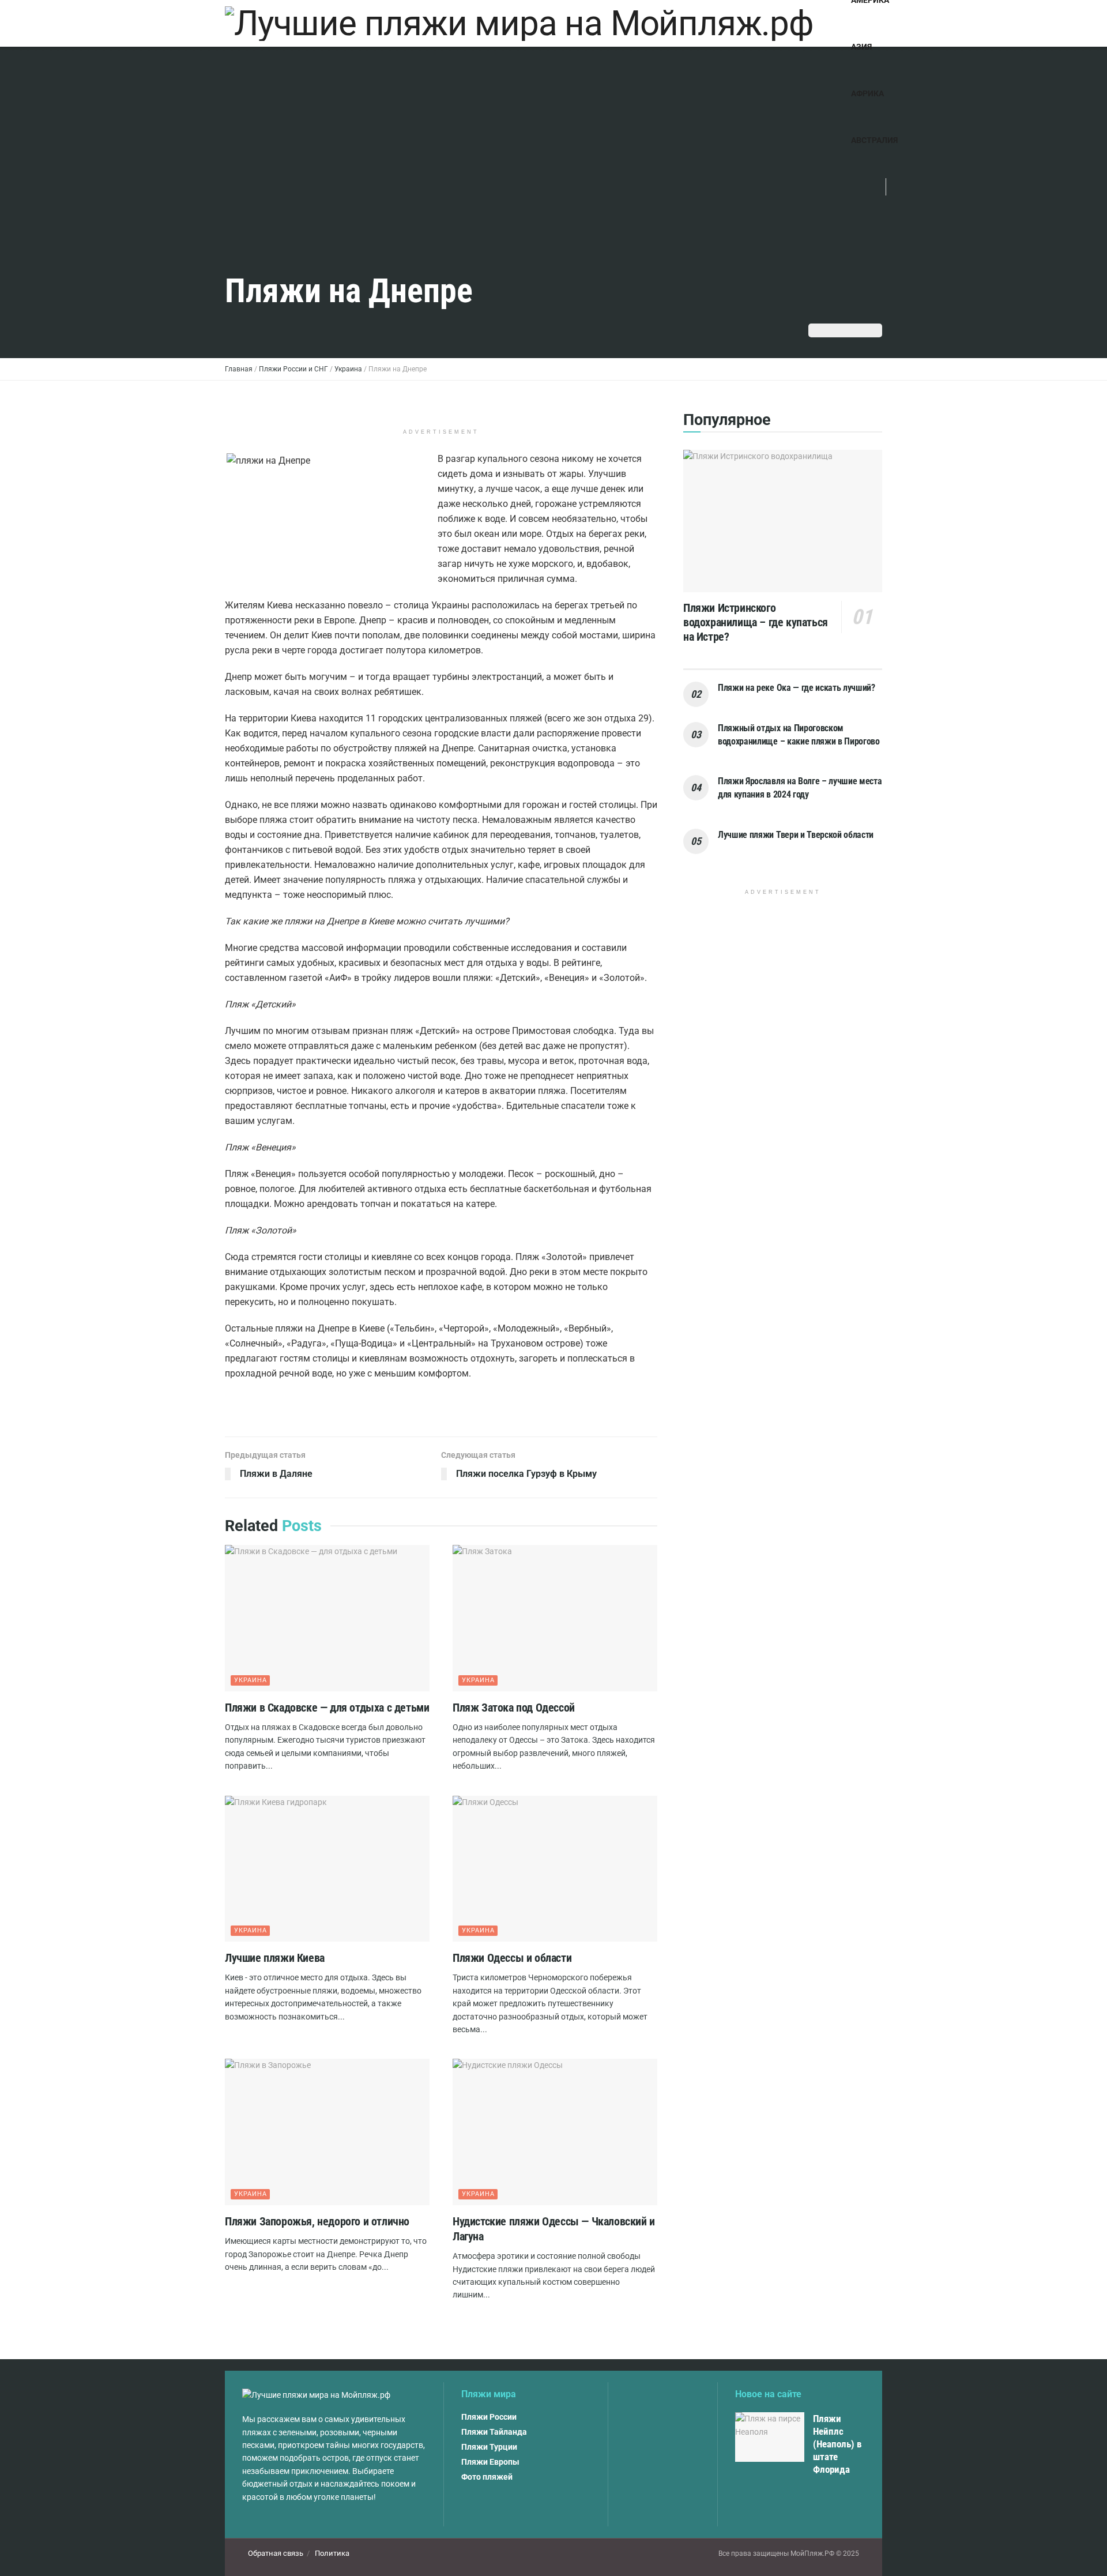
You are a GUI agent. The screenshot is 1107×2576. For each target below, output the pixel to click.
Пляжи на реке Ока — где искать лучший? (797, 688)
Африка (867, 93)
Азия (861, 47)
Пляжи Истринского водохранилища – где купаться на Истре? (756, 622)
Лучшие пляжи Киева (275, 1958)
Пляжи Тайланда (494, 2432)
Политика (332, 2553)
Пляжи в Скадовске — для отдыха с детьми (327, 1708)
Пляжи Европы (490, 2462)
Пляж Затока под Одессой (514, 1708)
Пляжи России (489, 2417)
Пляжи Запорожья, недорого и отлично (317, 2221)
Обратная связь (276, 2553)
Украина (251, 1680)
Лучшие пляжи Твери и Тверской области (796, 835)
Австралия (874, 140)
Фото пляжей (487, 2477)
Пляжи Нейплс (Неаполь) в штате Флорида (837, 2444)
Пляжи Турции (489, 2447)
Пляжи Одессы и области (512, 1958)
